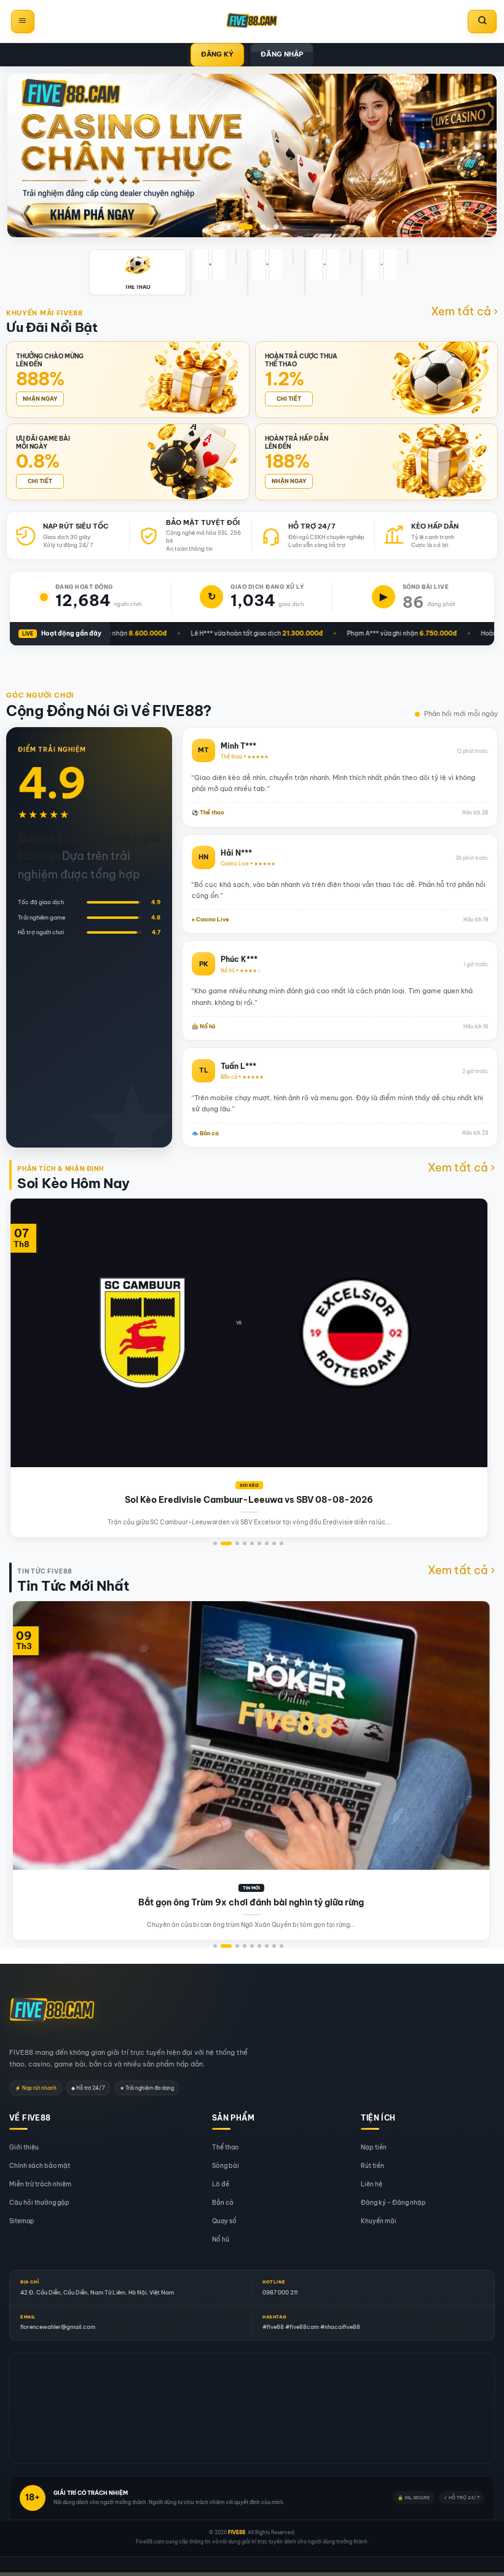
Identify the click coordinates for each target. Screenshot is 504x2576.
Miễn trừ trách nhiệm (40, 2184)
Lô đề (221, 2184)
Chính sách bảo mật (40, 2166)
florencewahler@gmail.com (58, 2327)
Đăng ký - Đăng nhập (393, 2203)
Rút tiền (372, 2166)
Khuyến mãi (379, 2221)
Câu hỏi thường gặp (39, 2203)
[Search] (482, 22)
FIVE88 (237, 2532)
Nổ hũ (221, 2239)
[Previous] (29, 1302)
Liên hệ (372, 2184)
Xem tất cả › (464, 311)
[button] (23, 22)
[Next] (468, 1302)
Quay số (224, 2221)
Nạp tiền (374, 2147)
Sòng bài (226, 2166)
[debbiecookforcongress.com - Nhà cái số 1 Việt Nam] (252, 22)
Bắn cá (223, 2203)
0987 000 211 (280, 2292)
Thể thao (225, 2147)
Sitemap (22, 2221)
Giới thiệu (24, 2147)
